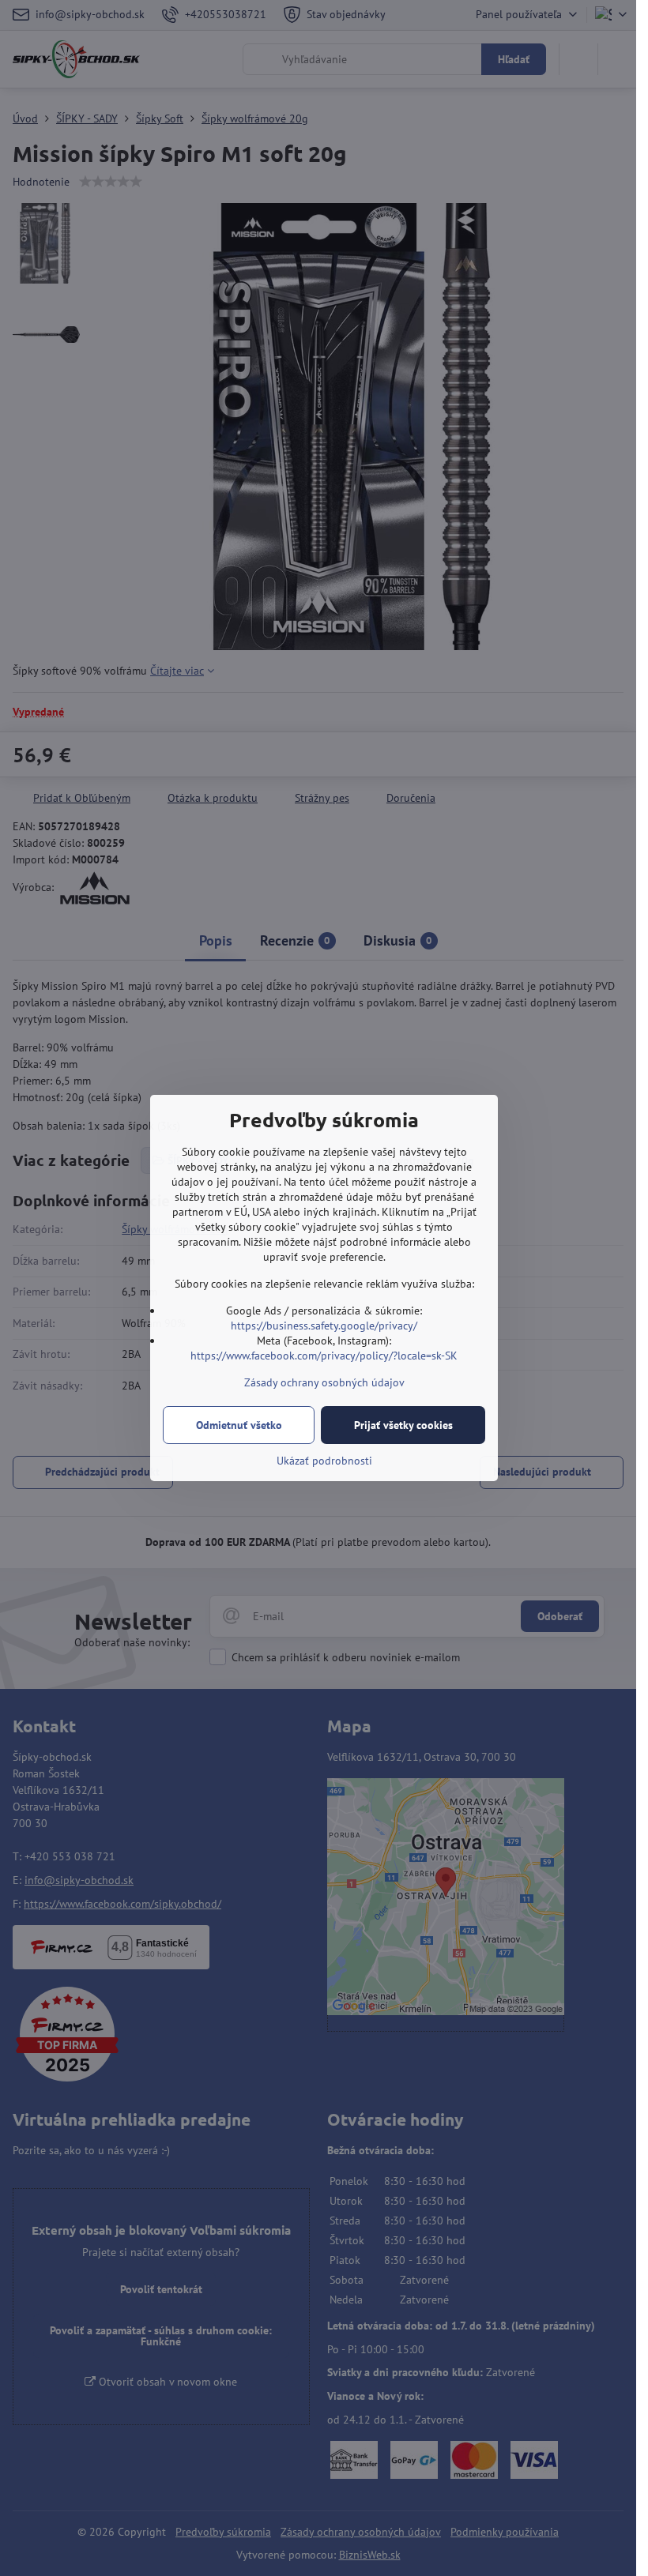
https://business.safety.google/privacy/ (324, 1326)
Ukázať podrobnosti (324, 1461)
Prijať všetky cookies (403, 1425)
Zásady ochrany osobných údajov (324, 1382)
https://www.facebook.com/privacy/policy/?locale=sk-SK (324, 1356)
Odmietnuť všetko (239, 1425)
